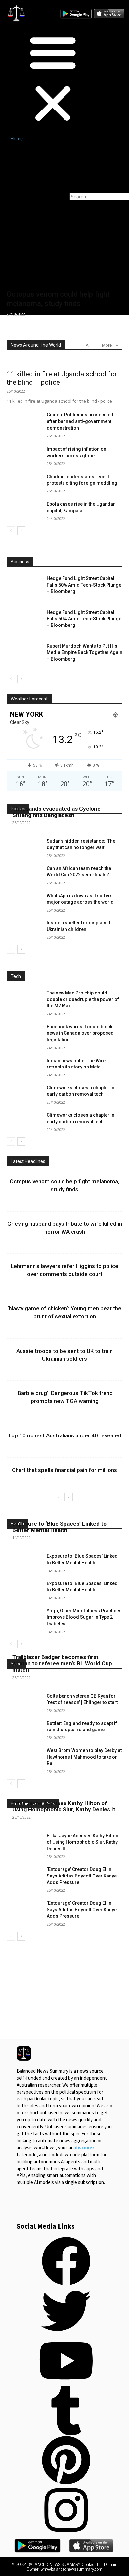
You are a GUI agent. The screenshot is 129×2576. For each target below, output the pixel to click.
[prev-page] (11, 531)
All (88, 345)
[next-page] (21, 531)
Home (17, 139)
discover (85, 2147)
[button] (34, 79)
